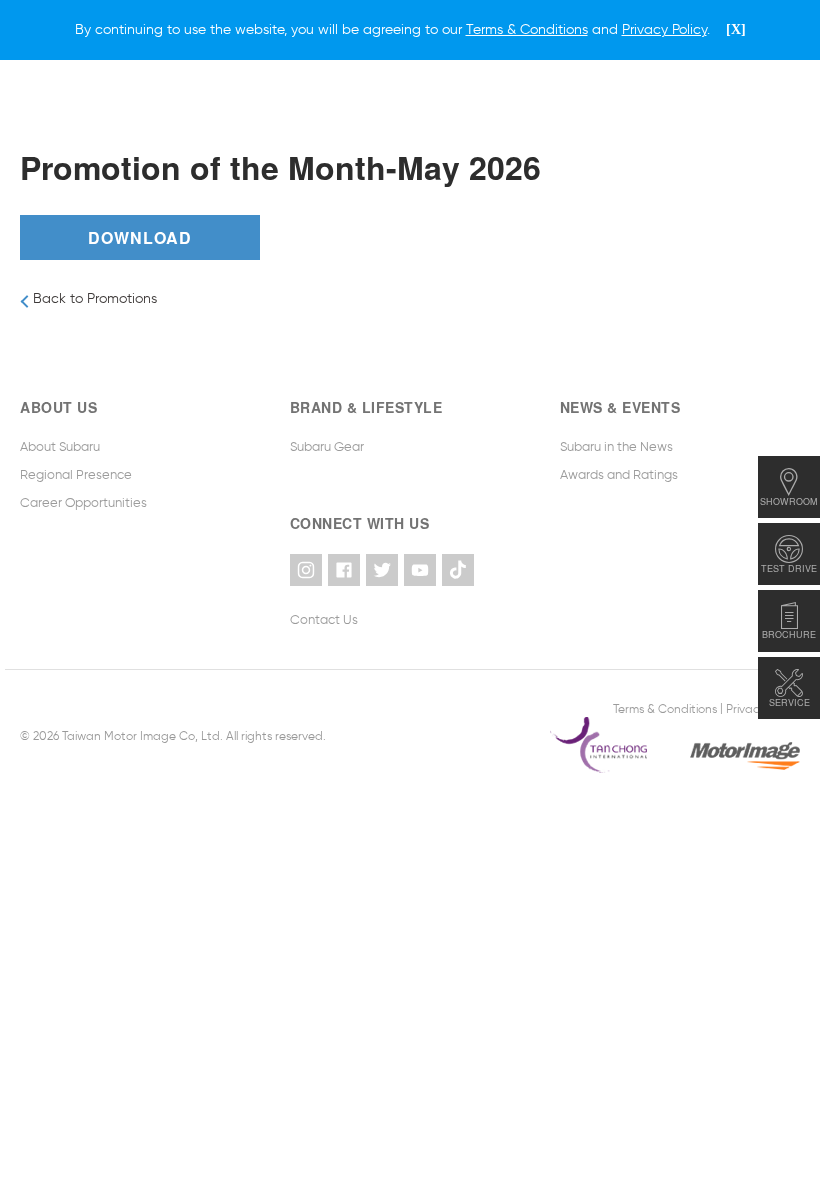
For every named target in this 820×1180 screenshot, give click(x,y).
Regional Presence (76, 474)
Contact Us (324, 619)
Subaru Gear (327, 446)
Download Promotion (140, 243)
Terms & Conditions (665, 708)
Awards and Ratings (619, 474)
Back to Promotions (93, 298)
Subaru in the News (616, 446)
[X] (736, 29)
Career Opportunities (83, 502)
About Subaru (60, 446)
